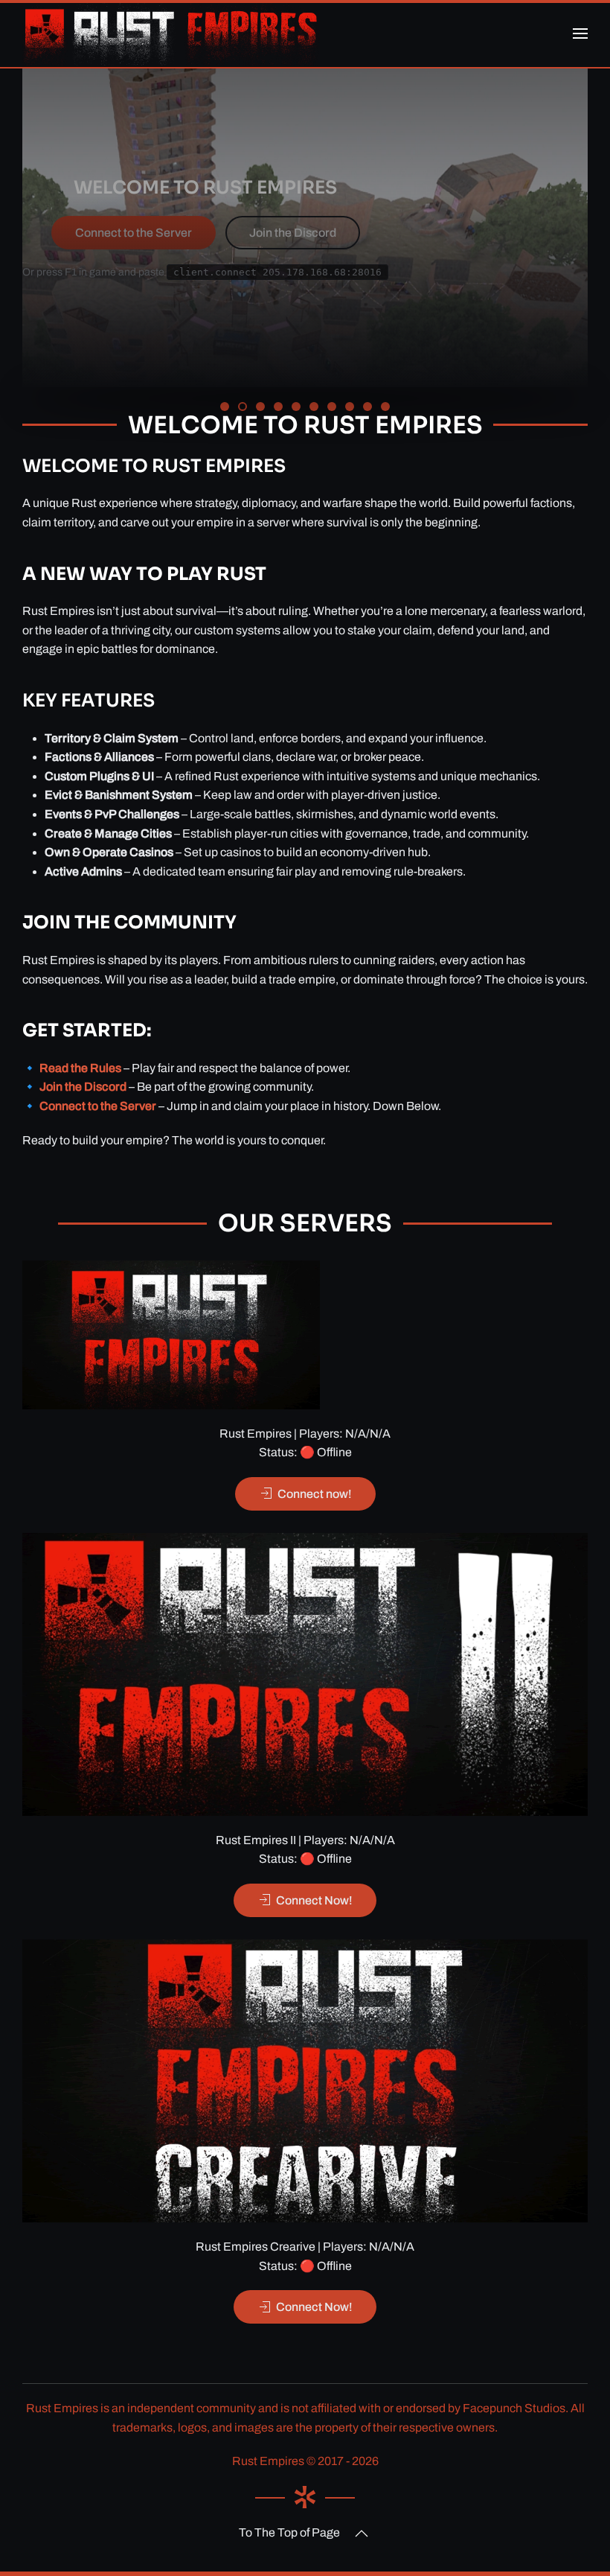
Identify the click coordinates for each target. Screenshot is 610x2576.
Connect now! (315, 1494)
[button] (580, 34)
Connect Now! (314, 1900)
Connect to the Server (134, 233)
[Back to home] (171, 34)
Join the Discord (293, 233)
